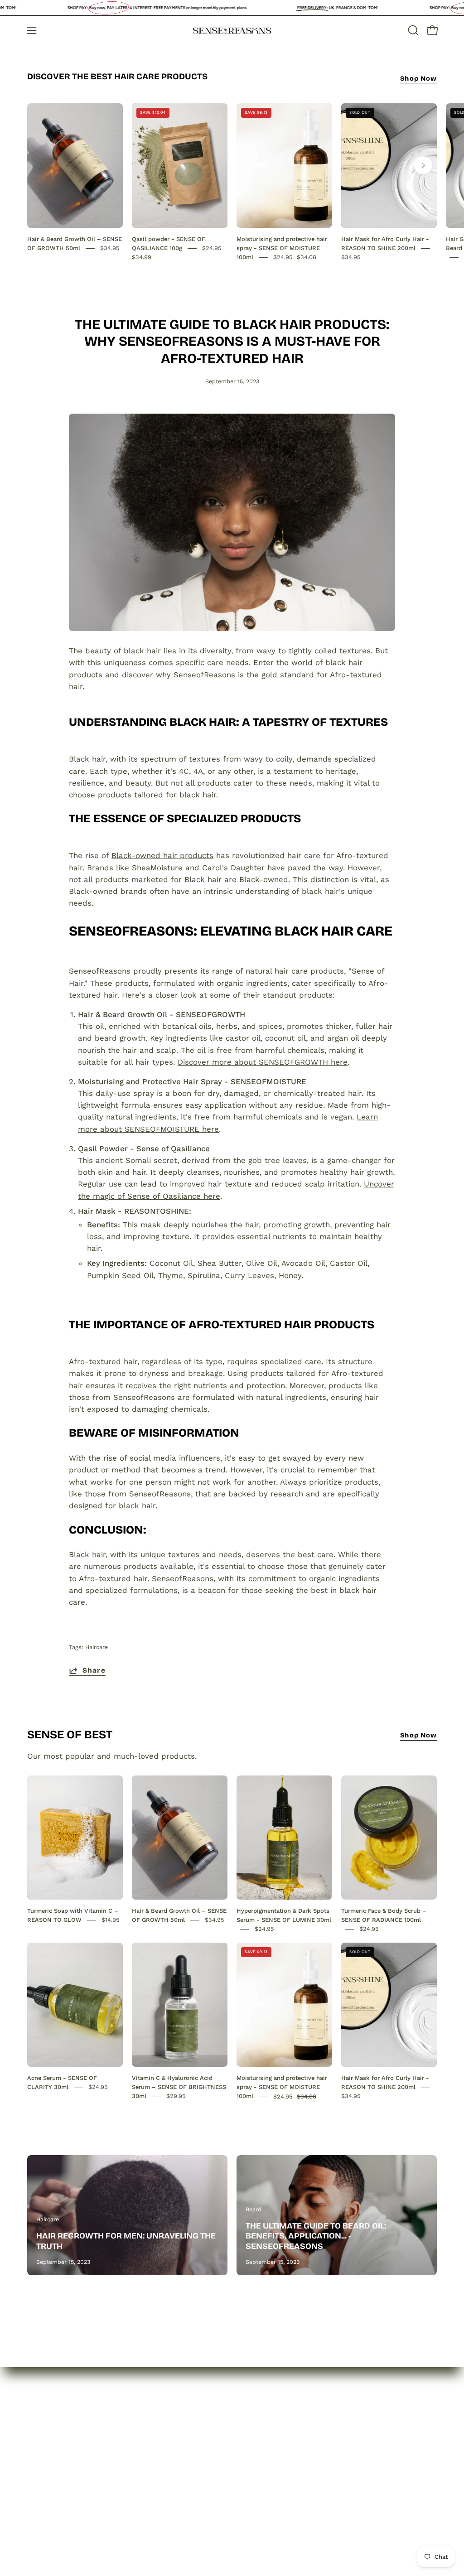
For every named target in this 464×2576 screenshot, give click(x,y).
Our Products (52, 2471)
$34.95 (110, 248)
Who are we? (52, 2456)
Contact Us (48, 2487)
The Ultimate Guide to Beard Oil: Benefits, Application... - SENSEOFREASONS (316, 2236)
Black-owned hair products (162, 855)
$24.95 (264, 1929)
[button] (412, 30)
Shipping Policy (141, 2480)
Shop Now (418, 79)
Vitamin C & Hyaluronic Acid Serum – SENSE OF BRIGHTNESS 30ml (179, 2087)
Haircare (97, 1647)
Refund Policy (138, 2464)
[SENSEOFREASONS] (232, 31)
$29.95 (176, 2096)
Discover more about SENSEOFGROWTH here (263, 1062)
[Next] (423, 165)
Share (94, 1670)
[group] (232, 182)
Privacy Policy (138, 2448)
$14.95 (111, 1920)
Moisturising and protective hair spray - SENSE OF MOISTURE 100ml (282, 248)
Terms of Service (144, 2495)
